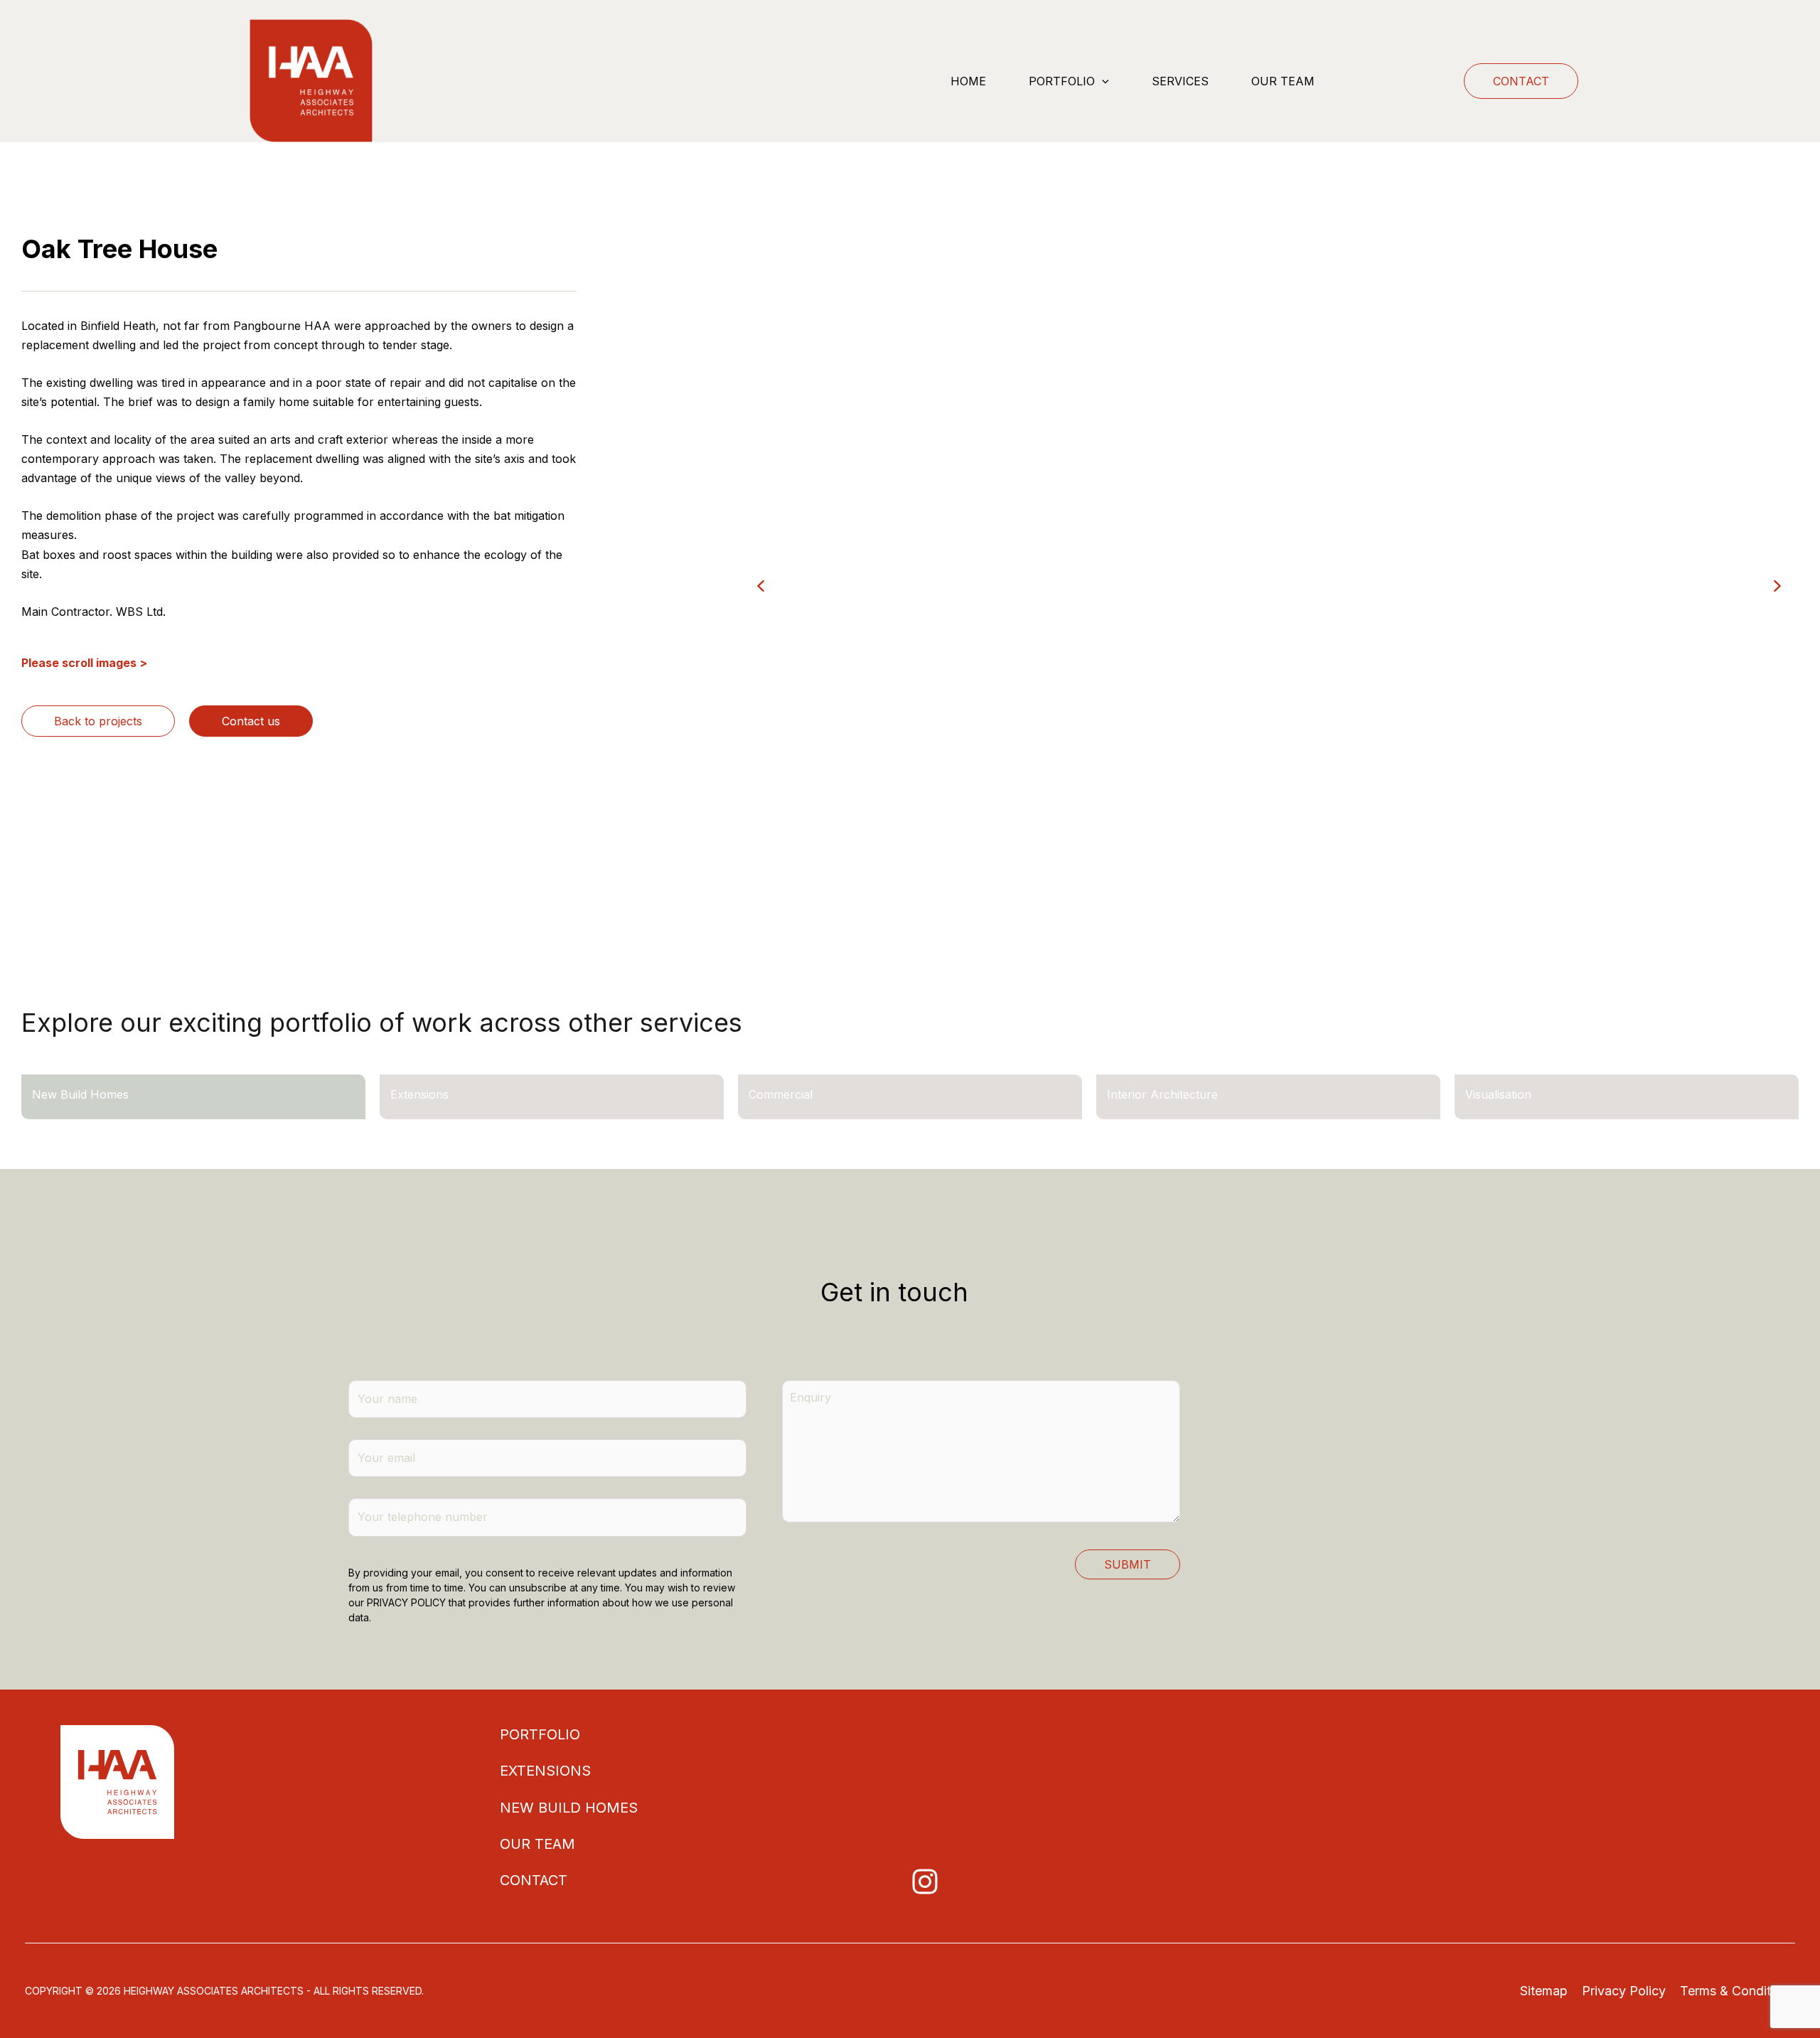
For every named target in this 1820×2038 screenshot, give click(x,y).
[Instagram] (925, 1882)
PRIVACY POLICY (406, 1602)
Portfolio (1062, 81)
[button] (1461, 81)
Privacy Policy (1624, 1991)
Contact (534, 1880)
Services (1180, 81)
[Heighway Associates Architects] (311, 80)
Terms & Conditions (1738, 1991)
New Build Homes (569, 1808)
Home (968, 81)
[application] (1102, 81)
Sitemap (1544, 1991)
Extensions (545, 1771)
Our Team (1283, 81)
